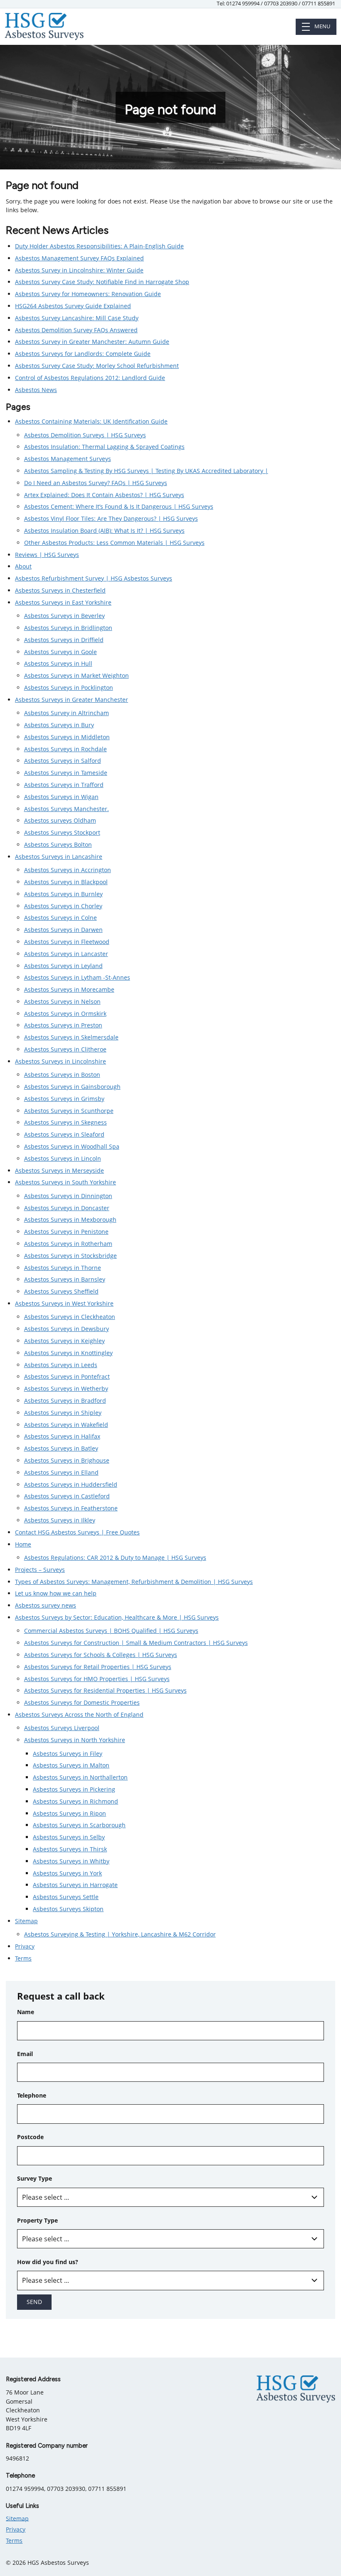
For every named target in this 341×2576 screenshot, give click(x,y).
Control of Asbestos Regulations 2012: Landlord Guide (90, 378)
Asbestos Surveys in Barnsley (65, 1279)
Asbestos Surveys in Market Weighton (77, 675)
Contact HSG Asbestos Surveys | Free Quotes (77, 1532)
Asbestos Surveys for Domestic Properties (82, 1702)
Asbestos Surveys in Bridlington (68, 628)
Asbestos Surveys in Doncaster (67, 1208)
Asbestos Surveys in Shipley (63, 1413)
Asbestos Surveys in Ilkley (60, 1520)
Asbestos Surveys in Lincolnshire (61, 1061)
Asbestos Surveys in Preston (63, 1025)
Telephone (32, 2095)
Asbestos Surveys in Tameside (66, 773)
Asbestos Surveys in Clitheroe (65, 1049)
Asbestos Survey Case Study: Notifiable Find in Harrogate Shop (102, 282)
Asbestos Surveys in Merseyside (59, 1170)
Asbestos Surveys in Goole (61, 652)
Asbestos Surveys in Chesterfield (60, 590)
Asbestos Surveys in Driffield (64, 640)
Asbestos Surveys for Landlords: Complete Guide (83, 354)
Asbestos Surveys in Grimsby (64, 1099)
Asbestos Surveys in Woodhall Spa (72, 1146)
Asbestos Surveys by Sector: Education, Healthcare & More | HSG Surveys (117, 1617)
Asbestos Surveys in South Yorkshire (65, 1182)
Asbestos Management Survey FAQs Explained (79, 258)
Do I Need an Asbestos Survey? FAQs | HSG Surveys (96, 483)
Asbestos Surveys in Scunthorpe (69, 1111)
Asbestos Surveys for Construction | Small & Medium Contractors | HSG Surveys (136, 1643)
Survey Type (35, 2178)
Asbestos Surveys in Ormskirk (65, 1013)
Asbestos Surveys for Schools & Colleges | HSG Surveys (101, 1655)
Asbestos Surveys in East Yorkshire (63, 602)
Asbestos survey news (46, 1605)
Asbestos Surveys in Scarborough (79, 1825)
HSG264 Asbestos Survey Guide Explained (73, 306)
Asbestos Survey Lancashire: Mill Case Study (77, 318)
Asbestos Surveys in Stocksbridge (70, 1256)
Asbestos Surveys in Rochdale (65, 749)
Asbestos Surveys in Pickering (74, 1789)
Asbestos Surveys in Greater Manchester (72, 700)
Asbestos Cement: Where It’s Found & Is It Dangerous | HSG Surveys (119, 506)
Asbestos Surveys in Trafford (64, 785)
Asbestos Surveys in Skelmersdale (71, 1037)
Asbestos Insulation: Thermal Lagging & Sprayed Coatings (104, 447)
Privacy (25, 1946)
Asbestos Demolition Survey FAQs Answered (76, 330)
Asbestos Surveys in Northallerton (80, 1777)
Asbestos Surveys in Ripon (69, 1813)
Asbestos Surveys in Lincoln (63, 1158)
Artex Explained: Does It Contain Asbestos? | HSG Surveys (104, 495)
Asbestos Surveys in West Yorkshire (64, 1303)
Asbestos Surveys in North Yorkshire (75, 1740)
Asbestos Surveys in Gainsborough (72, 1087)
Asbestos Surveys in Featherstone (71, 1508)
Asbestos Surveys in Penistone (66, 1232)
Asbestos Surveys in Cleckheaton (70, 1317)
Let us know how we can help (56, 1593)
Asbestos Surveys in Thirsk (70, 1849)
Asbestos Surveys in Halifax (62, 1436)
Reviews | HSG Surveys (47, 555)
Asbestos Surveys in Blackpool (66, 882)
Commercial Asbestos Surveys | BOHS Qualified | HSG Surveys (111, 1631)
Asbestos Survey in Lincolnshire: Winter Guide (79, 270)
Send (34, 2302)
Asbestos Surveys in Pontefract (67, 1376)
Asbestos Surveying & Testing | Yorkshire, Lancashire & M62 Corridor (120, 1934)
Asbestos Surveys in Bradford (65, 1401)
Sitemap (26, 1921)
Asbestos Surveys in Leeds (61, 1365)
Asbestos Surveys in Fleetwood (67, 942)
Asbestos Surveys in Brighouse (67, 1460)
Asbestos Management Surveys (68, 459)
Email (25, 2054)
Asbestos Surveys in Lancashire (59, 857)
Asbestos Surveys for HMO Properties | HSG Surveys (97, 1679)
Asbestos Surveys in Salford (63, 761)
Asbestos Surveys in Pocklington (69, 688)
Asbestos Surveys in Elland (61, 1472)
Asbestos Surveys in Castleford (67, 1496)
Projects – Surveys (40, 1570)
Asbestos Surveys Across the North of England (79, 1714)
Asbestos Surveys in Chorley (63, 906)
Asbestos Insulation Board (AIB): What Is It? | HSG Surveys (104, 531)
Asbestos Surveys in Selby (69, 1837)
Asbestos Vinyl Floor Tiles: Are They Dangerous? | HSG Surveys (111, 518)
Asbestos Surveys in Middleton (67, 737)
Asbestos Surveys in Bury (59, 725)
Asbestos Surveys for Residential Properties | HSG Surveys (105, 1690)
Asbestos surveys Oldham (60, 820)
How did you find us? (48, 2262)
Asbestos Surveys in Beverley (64, 616)
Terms (23, 1958)
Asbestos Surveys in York (67, 1873)
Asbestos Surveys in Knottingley (68, 1353)
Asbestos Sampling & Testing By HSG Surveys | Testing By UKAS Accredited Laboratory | (146, 471)
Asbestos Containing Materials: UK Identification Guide (91, 421)
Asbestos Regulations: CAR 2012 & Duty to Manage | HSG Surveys (115, 1558)
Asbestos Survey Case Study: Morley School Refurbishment (97, 366)
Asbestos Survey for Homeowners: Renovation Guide (88, 294)
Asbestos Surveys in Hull (58, 663)
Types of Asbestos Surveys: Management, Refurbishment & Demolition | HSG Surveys (134, 1582)
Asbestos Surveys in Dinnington (68, 1196)
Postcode (30, 2137)
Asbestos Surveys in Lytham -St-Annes (77, 977)
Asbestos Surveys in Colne (61, 918)
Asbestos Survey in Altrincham (67, 713)
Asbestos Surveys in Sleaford (64, 1134)
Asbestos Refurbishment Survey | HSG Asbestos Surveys (94, 578)
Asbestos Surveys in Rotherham (68, 1244)
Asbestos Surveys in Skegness (65, 1122)
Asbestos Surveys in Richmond (75, 1801)
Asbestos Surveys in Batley (61, 1448)
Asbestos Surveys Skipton (68, 1909)
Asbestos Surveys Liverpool (62, 1728)
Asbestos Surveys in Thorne (63, 1268)
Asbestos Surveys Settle (66, 1897)
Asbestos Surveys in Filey (68, 1754)
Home (23, 1544)
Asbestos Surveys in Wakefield (66, 1425)
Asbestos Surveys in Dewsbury (67, 1329)
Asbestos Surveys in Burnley (63, 894)
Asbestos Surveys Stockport (62, 832)
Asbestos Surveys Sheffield (61, 1291)
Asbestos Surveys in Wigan (61, 797)
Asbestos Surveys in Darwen (63, 930)
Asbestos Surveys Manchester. (67, 809)
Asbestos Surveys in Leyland (63, 966)
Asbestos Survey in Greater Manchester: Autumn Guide (92, 342)
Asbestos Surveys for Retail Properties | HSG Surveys (98, 1667)
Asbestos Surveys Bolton (58, 844)
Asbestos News (36, 390)
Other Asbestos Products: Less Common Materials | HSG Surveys (114, 543)
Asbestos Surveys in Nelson (62, 1001)
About (23, 566)
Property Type (37, 2220)
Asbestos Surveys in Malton (71, 1765)
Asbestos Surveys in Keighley (64, 1341)
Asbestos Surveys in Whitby (71, 1861)
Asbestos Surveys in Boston (62, 1075)
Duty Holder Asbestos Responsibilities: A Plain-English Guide (99, 246)
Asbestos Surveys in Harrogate (75, 1885)
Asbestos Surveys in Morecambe (69, 989)
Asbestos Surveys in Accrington (68, 870)
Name (26, 2012)
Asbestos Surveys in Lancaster (66, 954)
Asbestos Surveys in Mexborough (70, 1219)
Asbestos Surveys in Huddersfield (71, 1484)
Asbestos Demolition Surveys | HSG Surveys (85, 435)
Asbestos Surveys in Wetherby (66, 1388)
